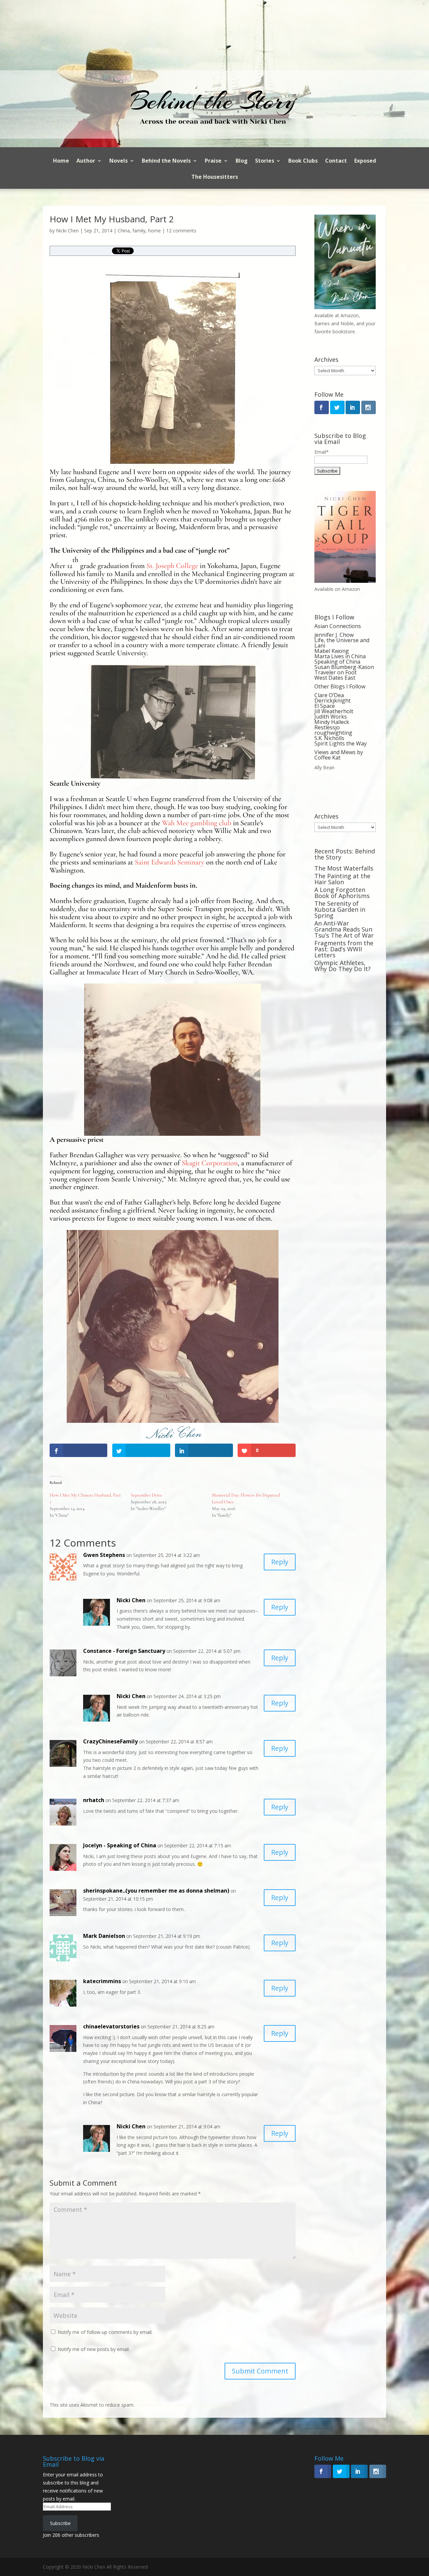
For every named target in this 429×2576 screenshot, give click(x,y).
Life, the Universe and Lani (342, 643)
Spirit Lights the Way (341, 743)
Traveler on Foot (335, 672)
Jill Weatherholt (334, 711)
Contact (336, 161)
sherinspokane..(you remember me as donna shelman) (156, 1891)
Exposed (365, 161)
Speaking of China (337, 662)
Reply (280, 1562)
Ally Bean (324, 767)
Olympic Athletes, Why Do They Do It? (343, 966)
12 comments (181, 231)
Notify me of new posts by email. (94, 2349)
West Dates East (335, 678)
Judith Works (331, 717)
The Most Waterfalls (344, 868)
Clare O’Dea (329, 695)
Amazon (350, 315)
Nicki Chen (67, 231)
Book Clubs (303, 161)
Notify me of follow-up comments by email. (105, 2332)
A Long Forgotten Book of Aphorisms (342, 893)
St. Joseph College (172, 566)
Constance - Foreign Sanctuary (124, 1651)
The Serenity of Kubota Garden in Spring (340, 909)
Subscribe (60, 2523)
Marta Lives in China (340, 656)
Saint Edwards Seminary (170, 862)
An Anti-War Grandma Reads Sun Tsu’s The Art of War (344, 929)
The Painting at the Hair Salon (342, 879)
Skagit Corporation (210, 1163)
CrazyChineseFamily (110, 1741)
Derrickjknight (332, 701)
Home (61, 161)
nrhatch (94, 1800)
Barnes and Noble (334, 323)
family (139, 231)
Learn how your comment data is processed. (184, 2405)
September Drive (146, 1495)
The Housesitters (215, 177)
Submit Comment (260, 2371)
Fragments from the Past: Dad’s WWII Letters (344, 949)
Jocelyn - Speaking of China (120, 1845)
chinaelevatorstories (111, 2026)
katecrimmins (102, 1981)
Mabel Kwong (332, 651)
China (124, 231)
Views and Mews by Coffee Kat (339, 755)
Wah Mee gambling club (197, 823)
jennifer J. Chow (334, 635)
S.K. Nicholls (329, 738)
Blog (242, 161)
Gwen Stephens (104, 1555)
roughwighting (333, 733)
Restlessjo (327, 727)
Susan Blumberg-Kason (344, 667)
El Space (325, 706)
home (155, 231)
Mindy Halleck (332, 722)
